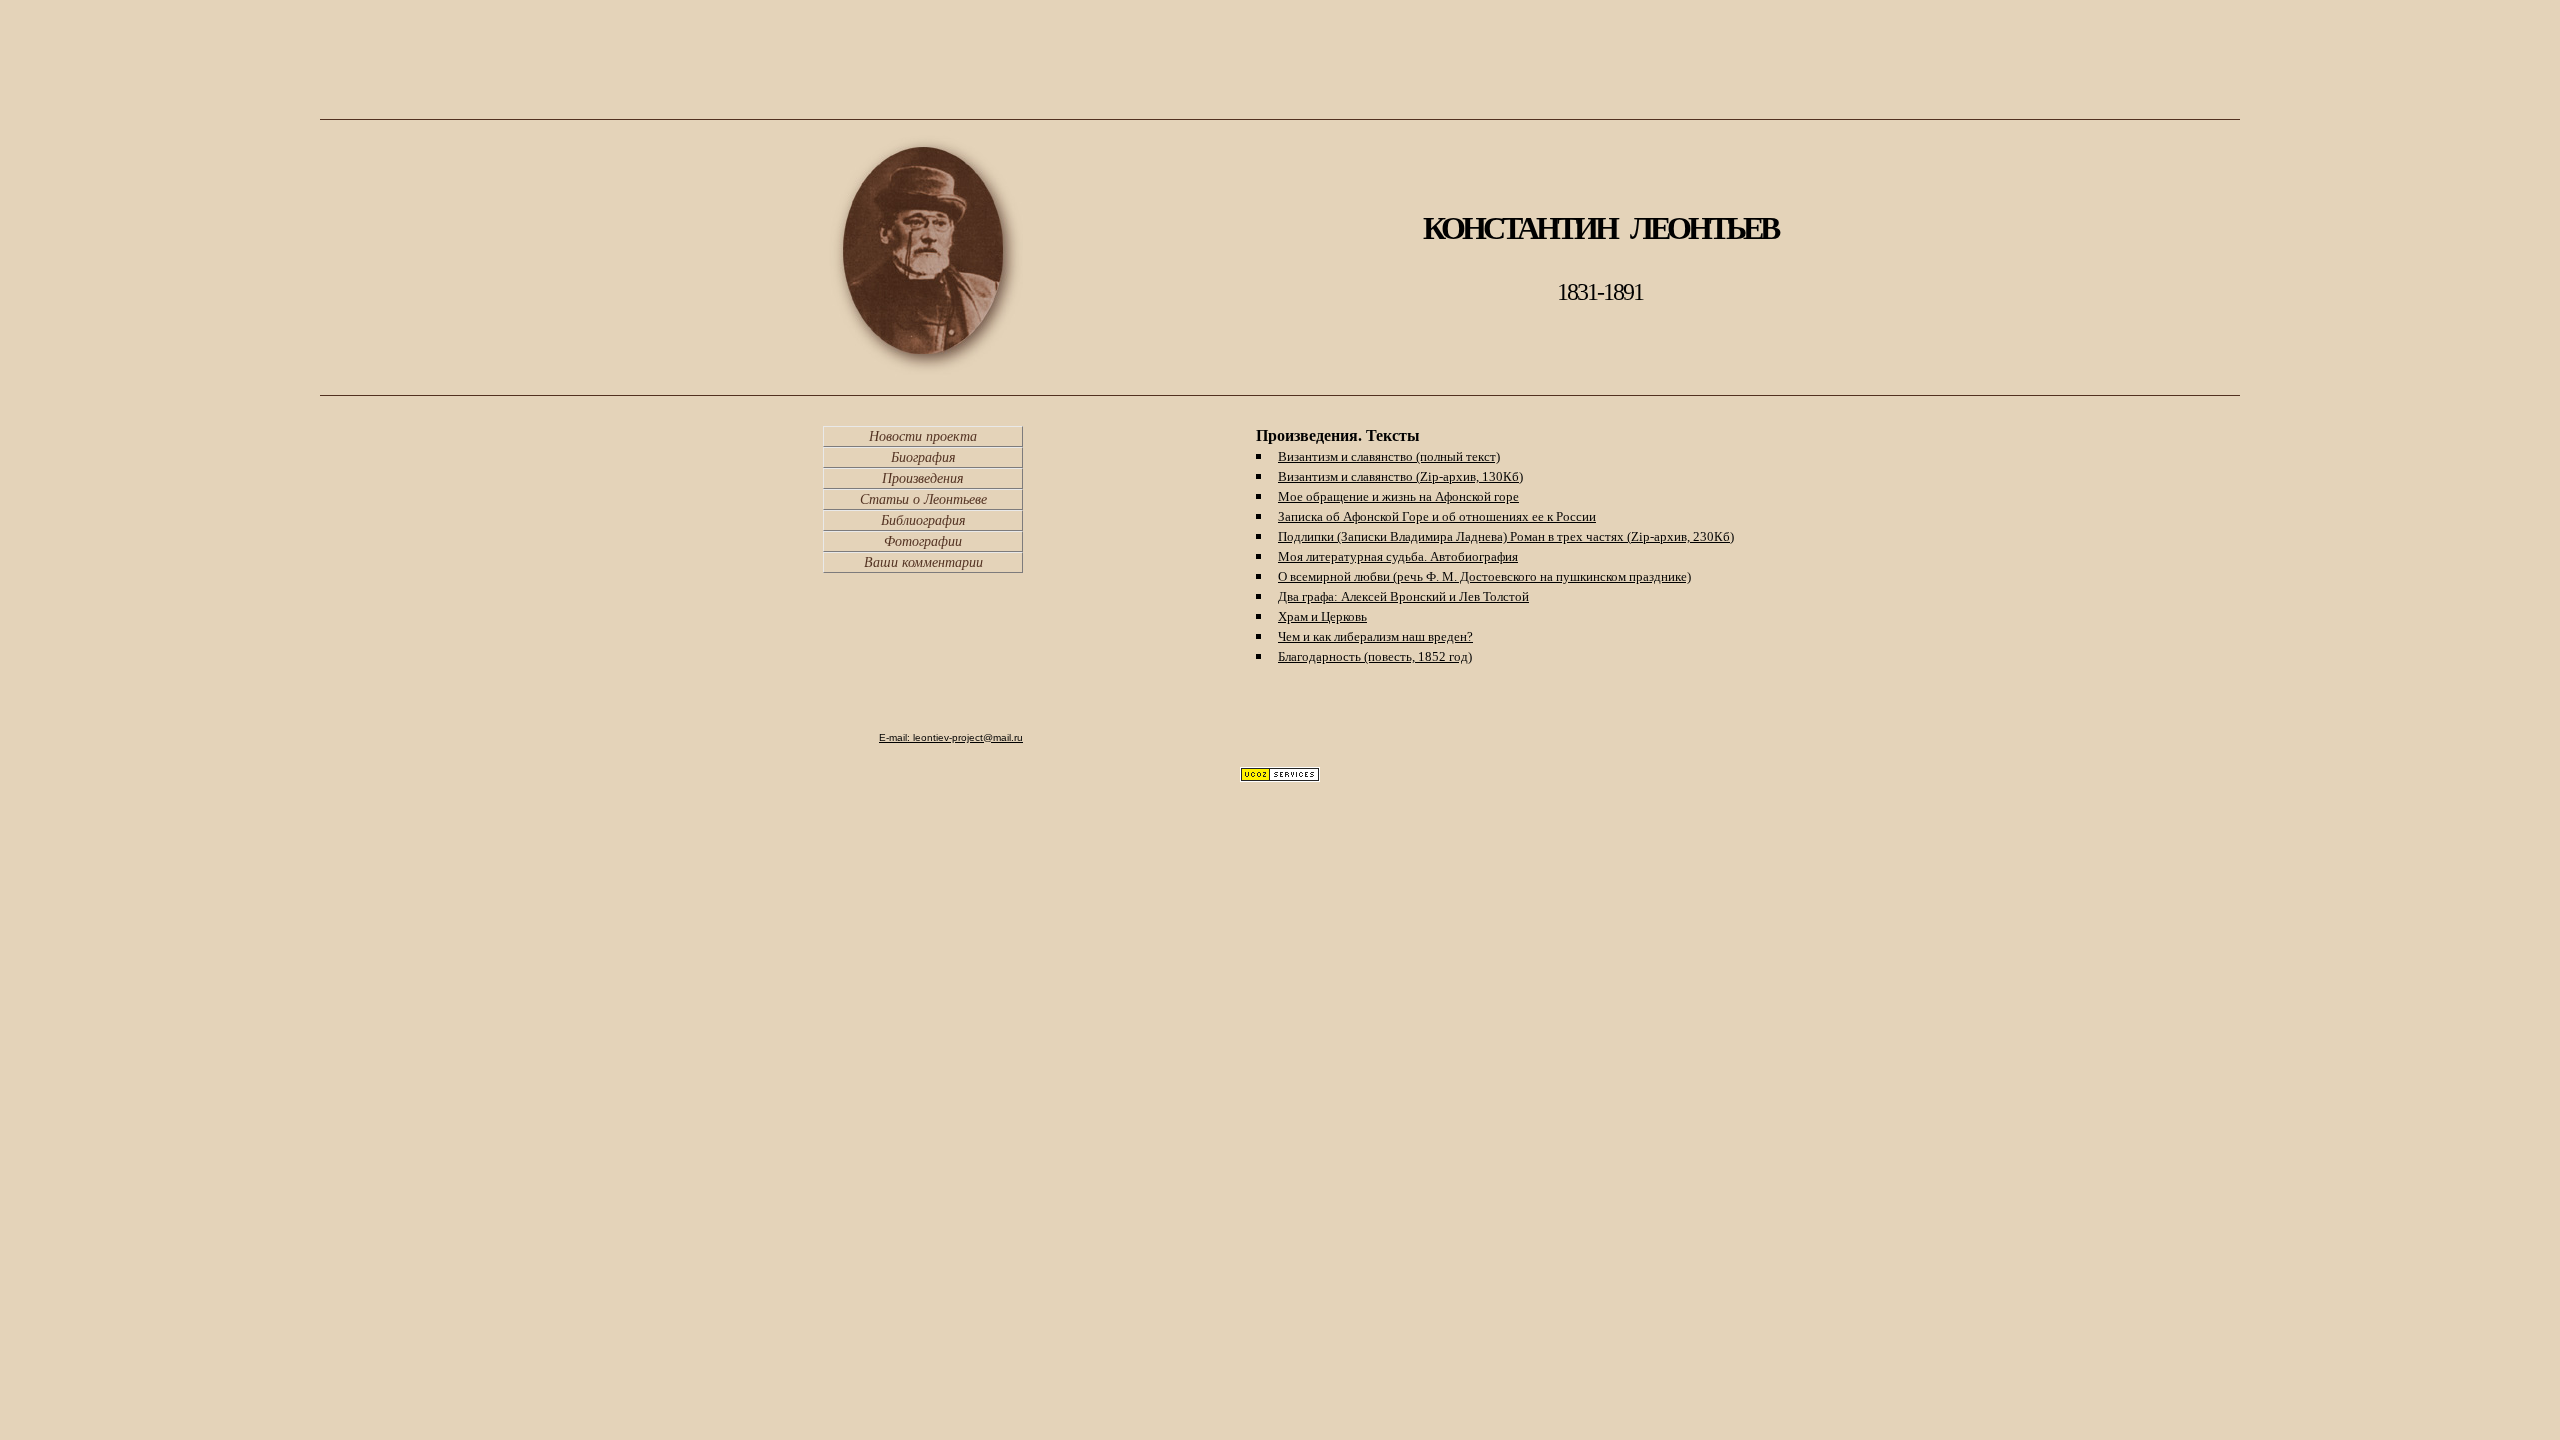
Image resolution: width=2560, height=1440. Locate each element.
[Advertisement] (1280, 65)
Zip (1471, 476)
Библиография (923, 520)
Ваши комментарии (923, 562)
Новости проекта (923, 436)
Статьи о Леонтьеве (923, 499)
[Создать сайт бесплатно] (1280, 776)
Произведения (923, 478)
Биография (923, 457)
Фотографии (923, 541)
